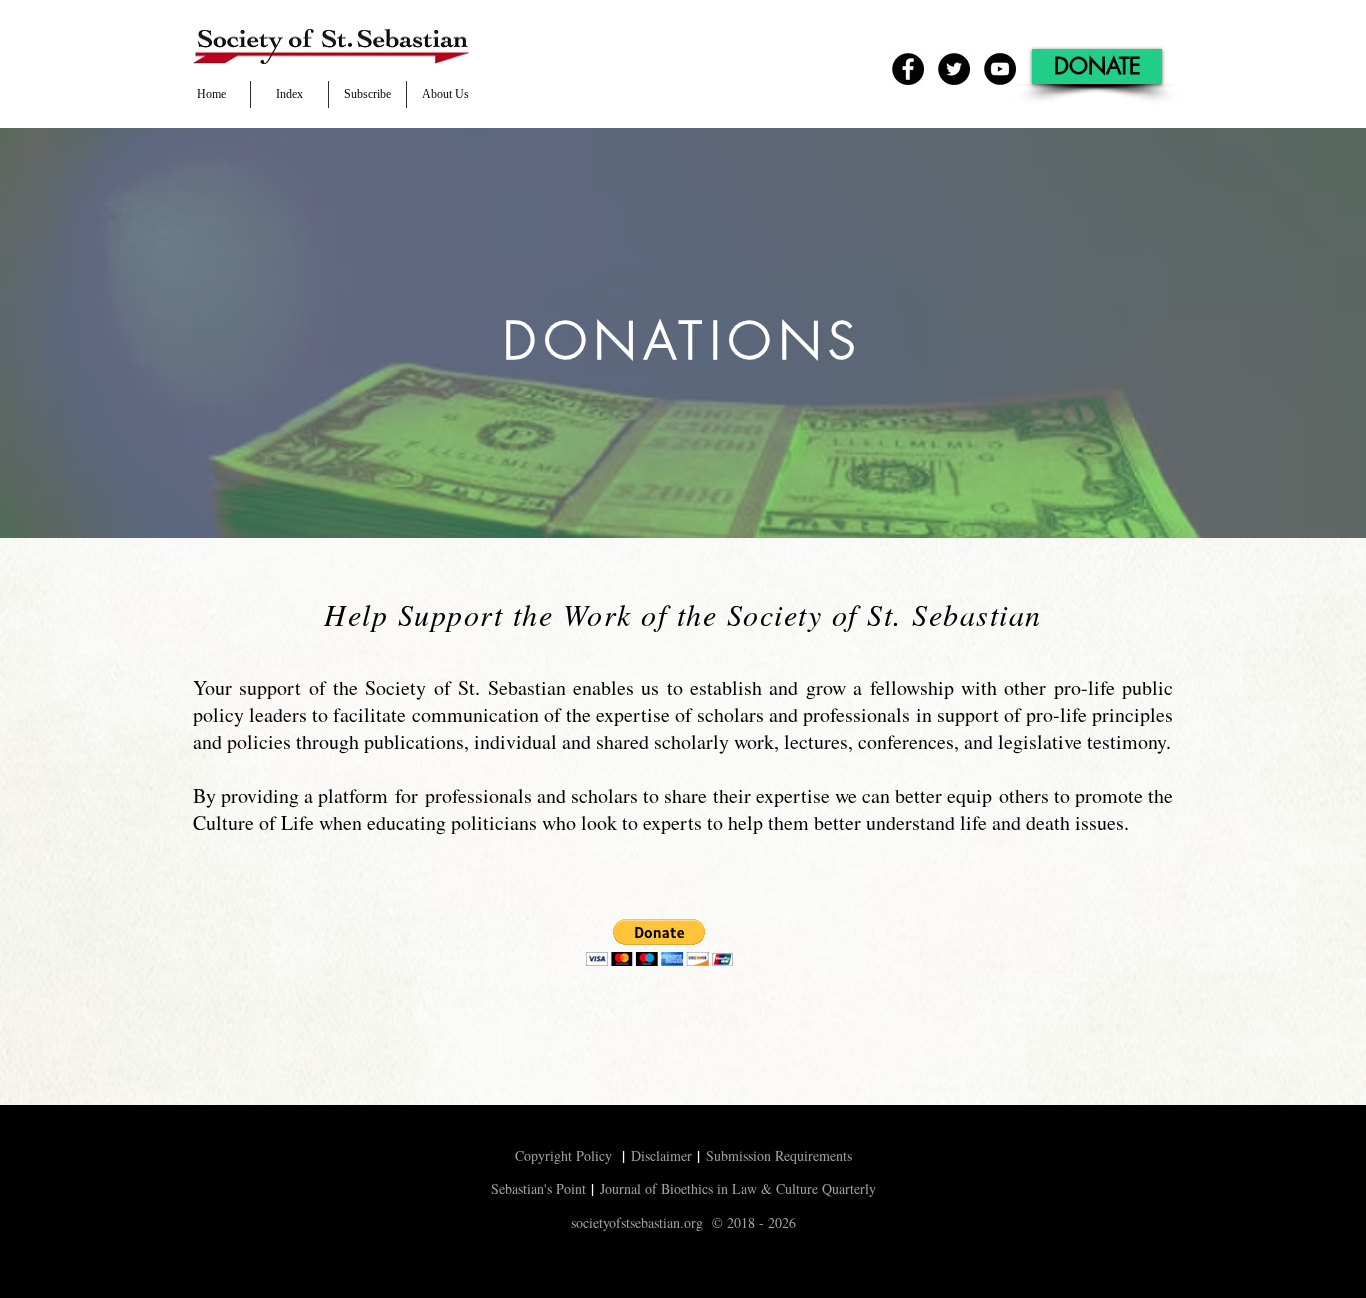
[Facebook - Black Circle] (908, 69)
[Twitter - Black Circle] (954, 69)
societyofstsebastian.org (637, 1222)
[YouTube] (1000, 69)
